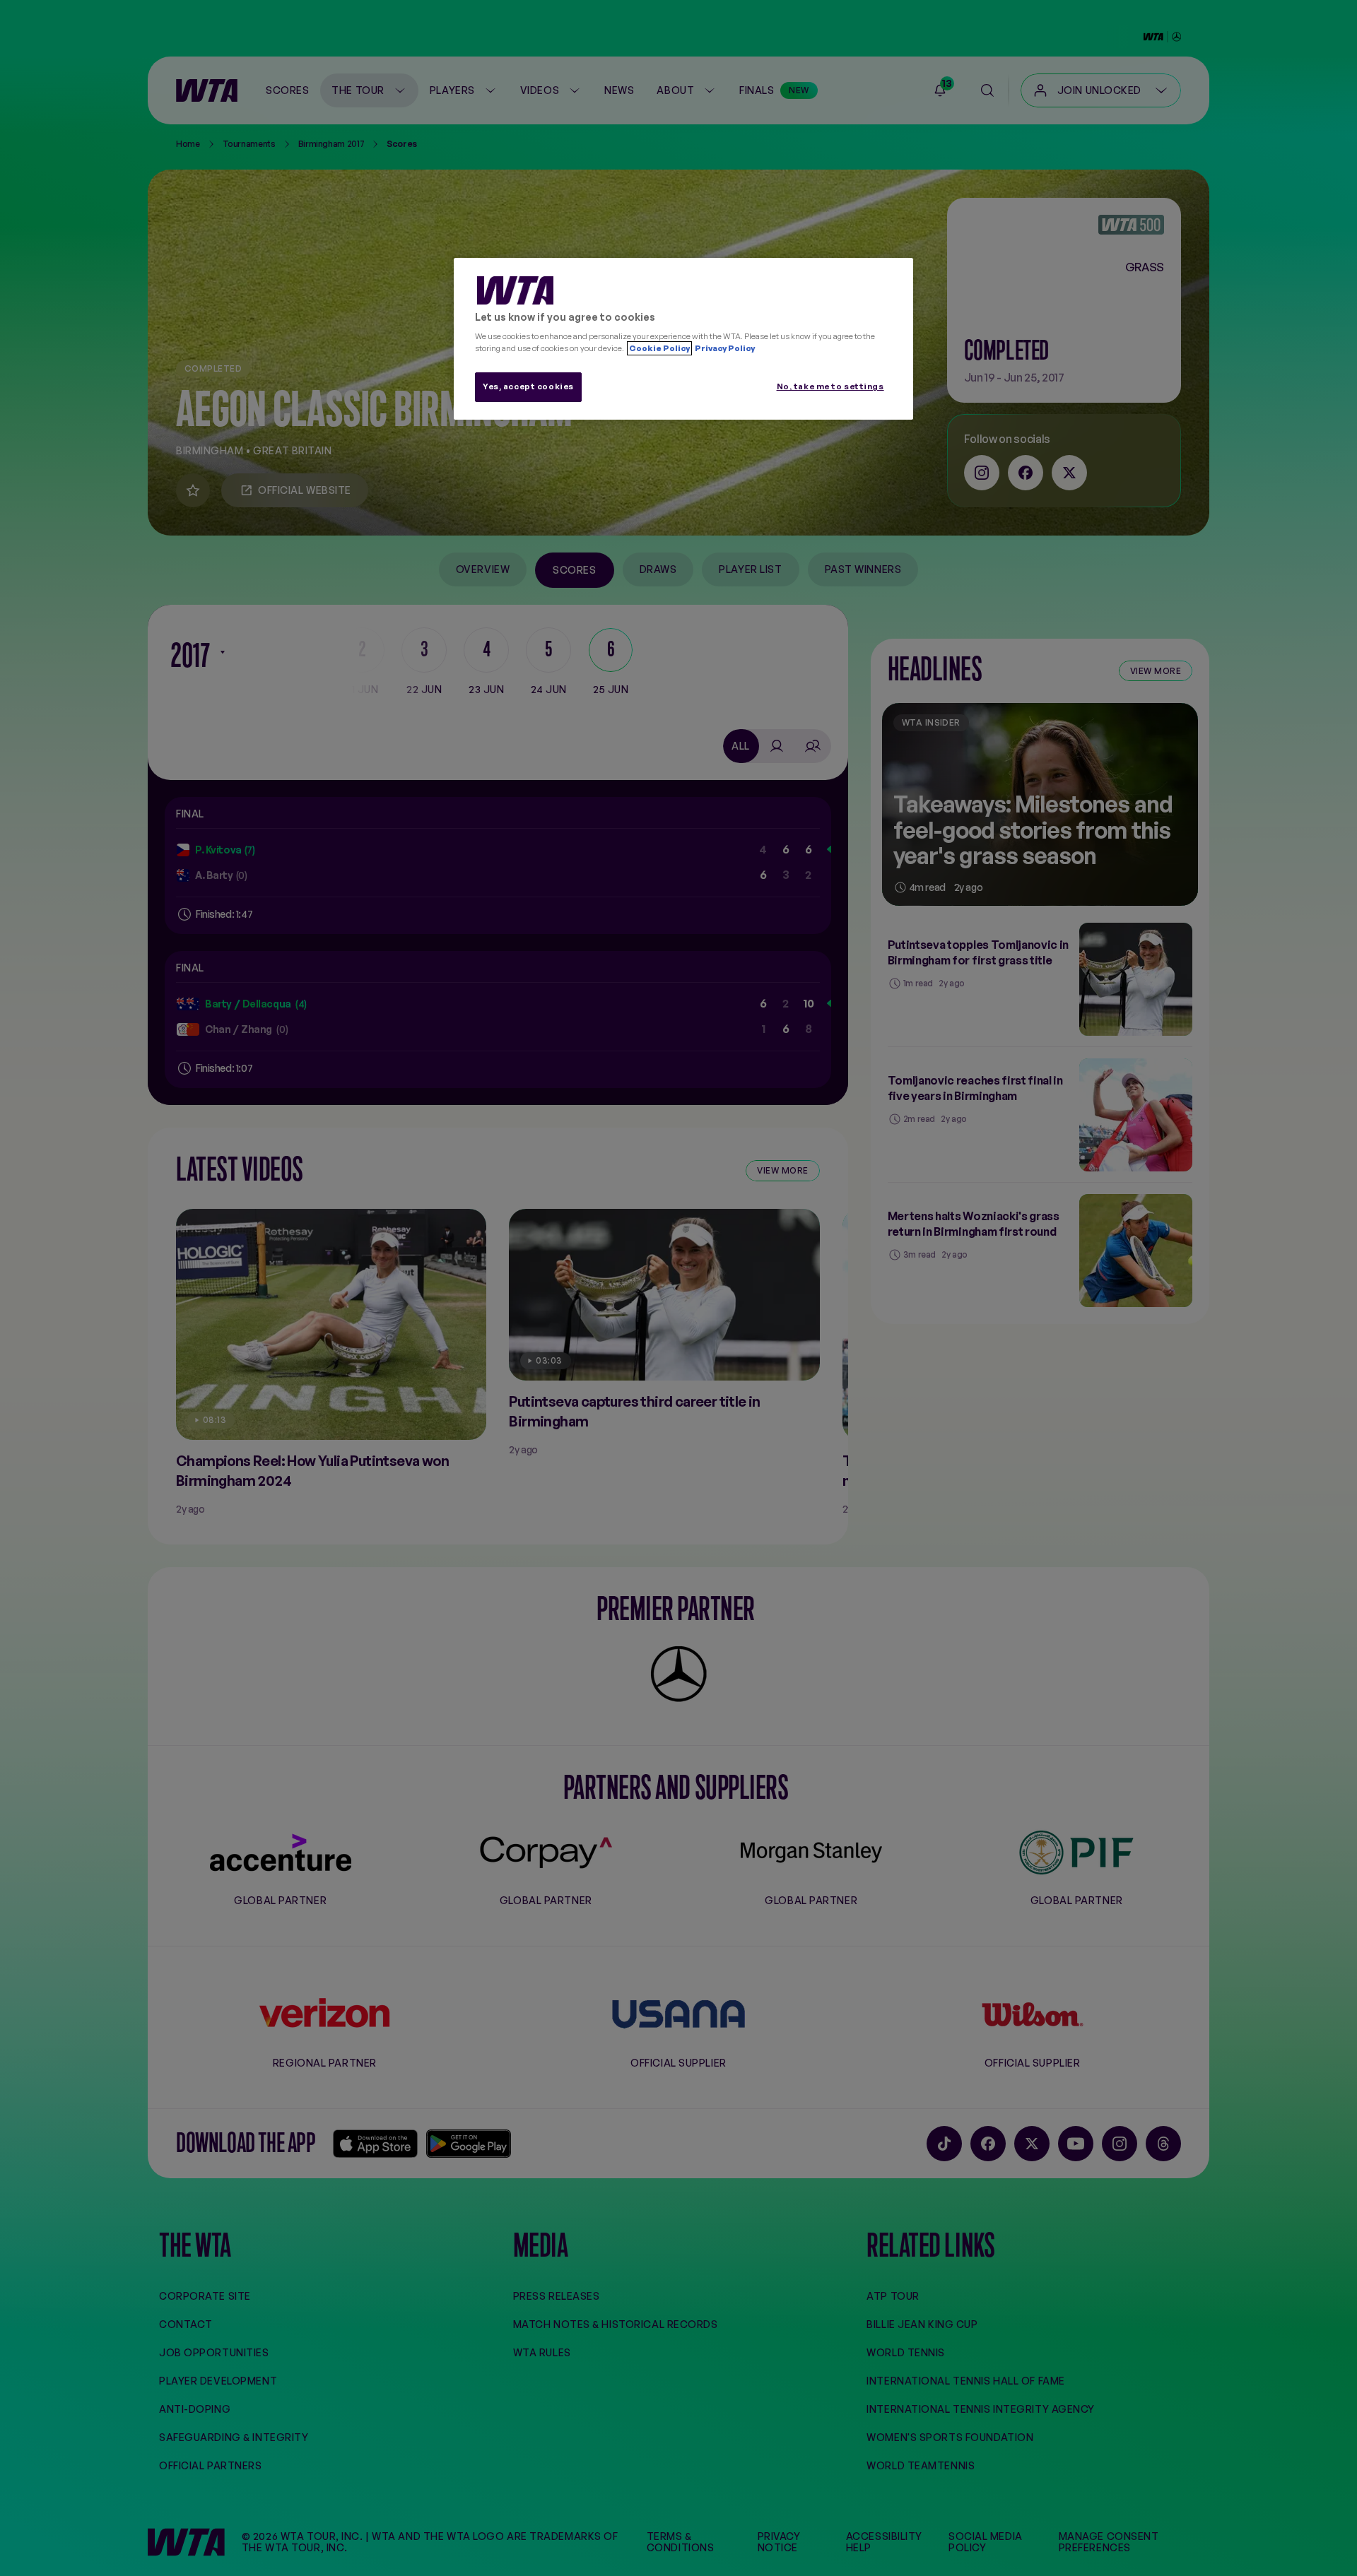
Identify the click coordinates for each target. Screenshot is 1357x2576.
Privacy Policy (724, 348)
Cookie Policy (659, 348)
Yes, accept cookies (528, 386)
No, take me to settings (830, 386)
